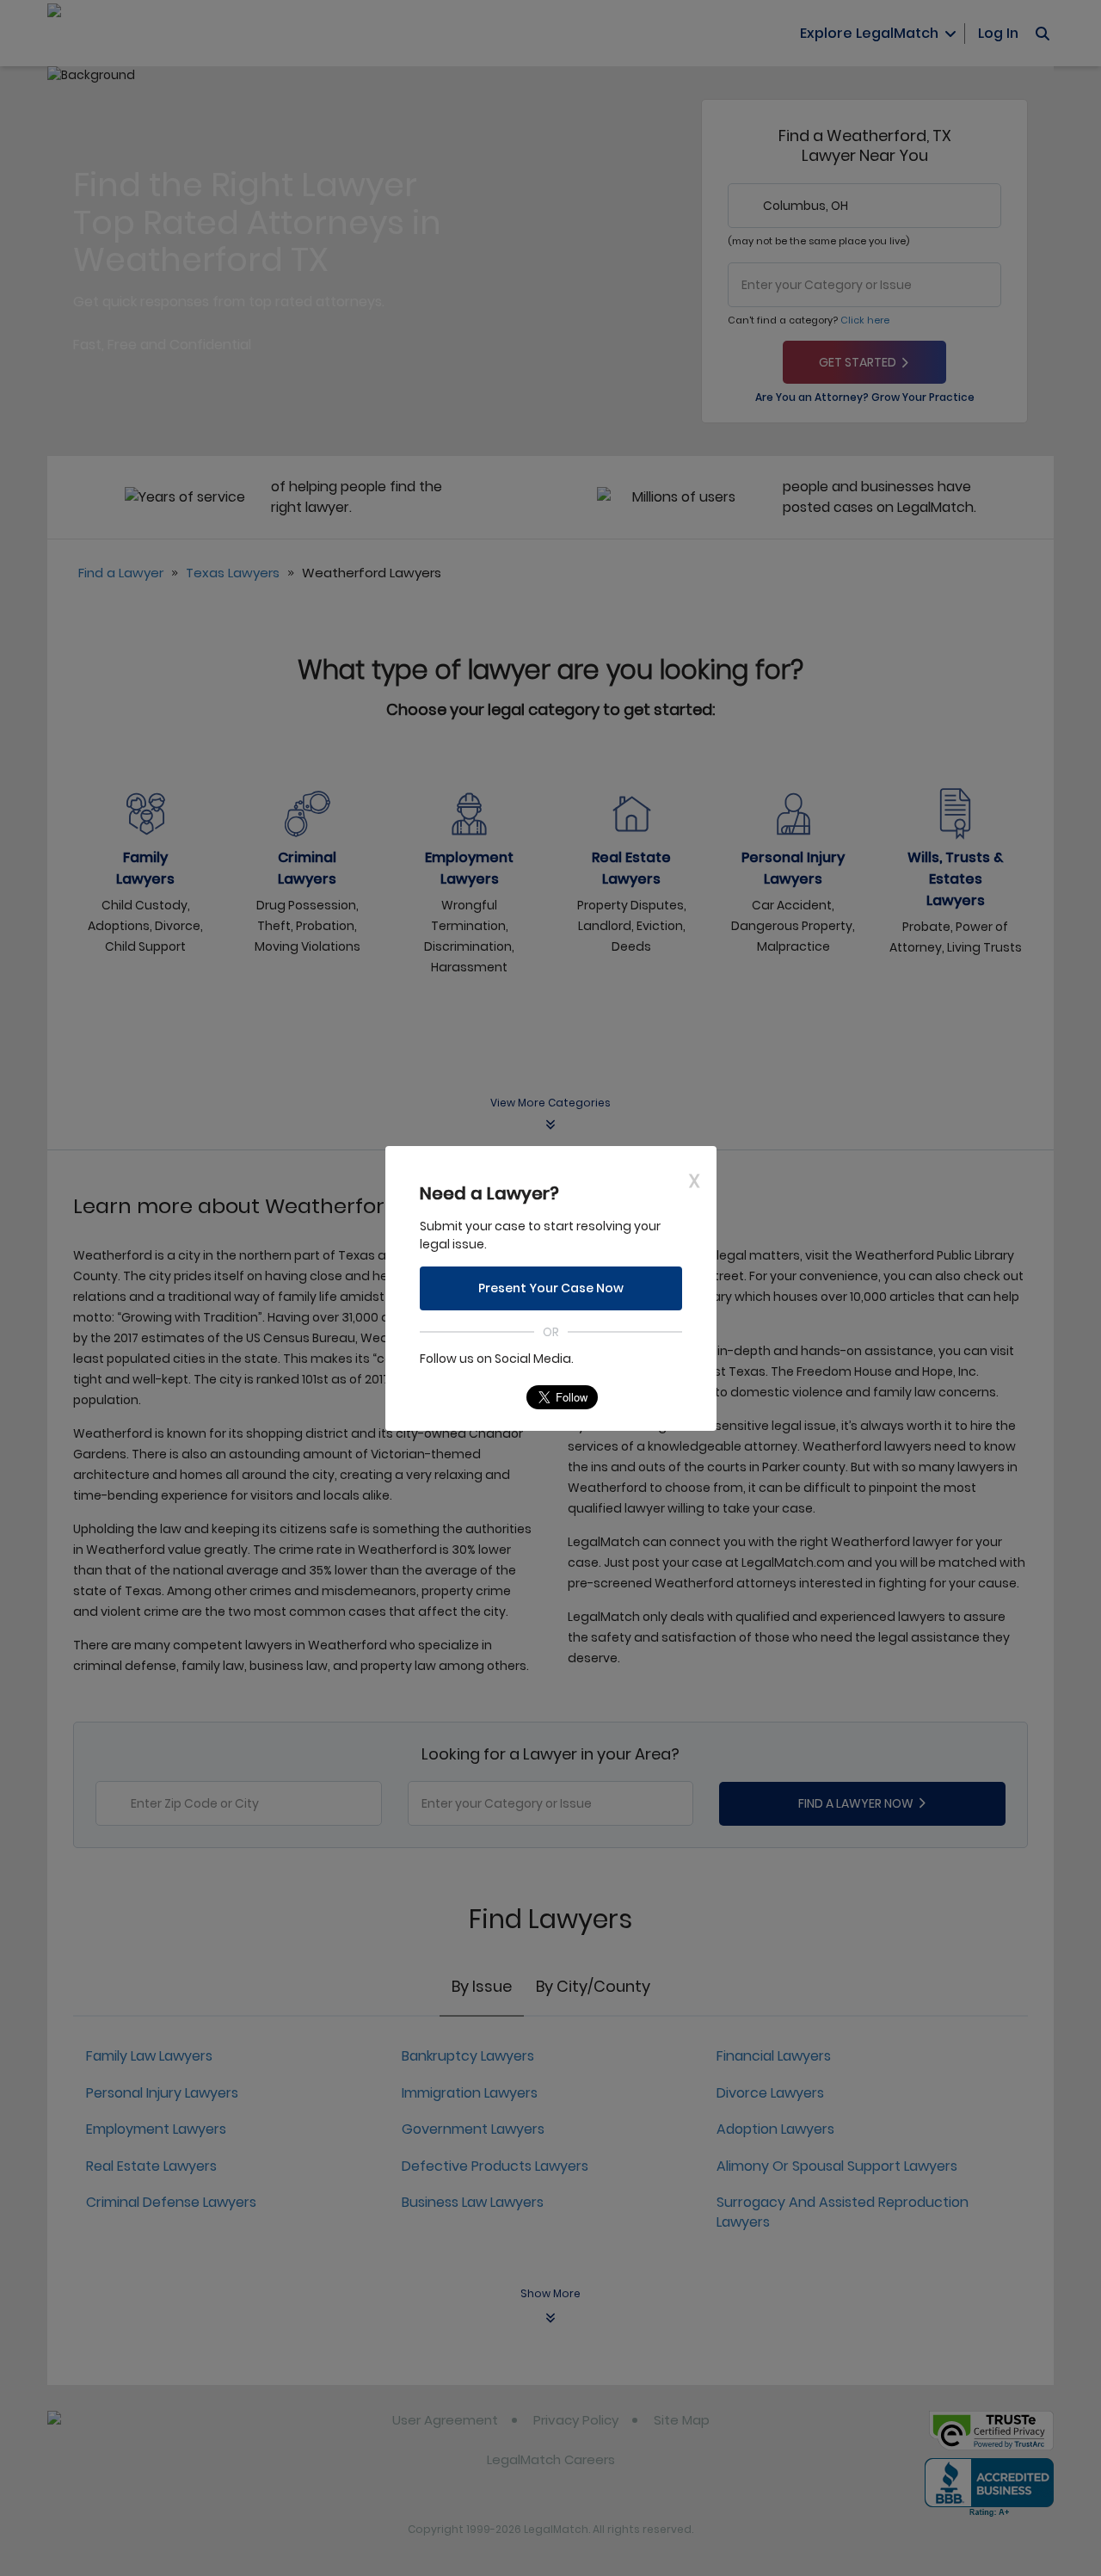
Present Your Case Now (551, 1288)
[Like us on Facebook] (466, 1397)
